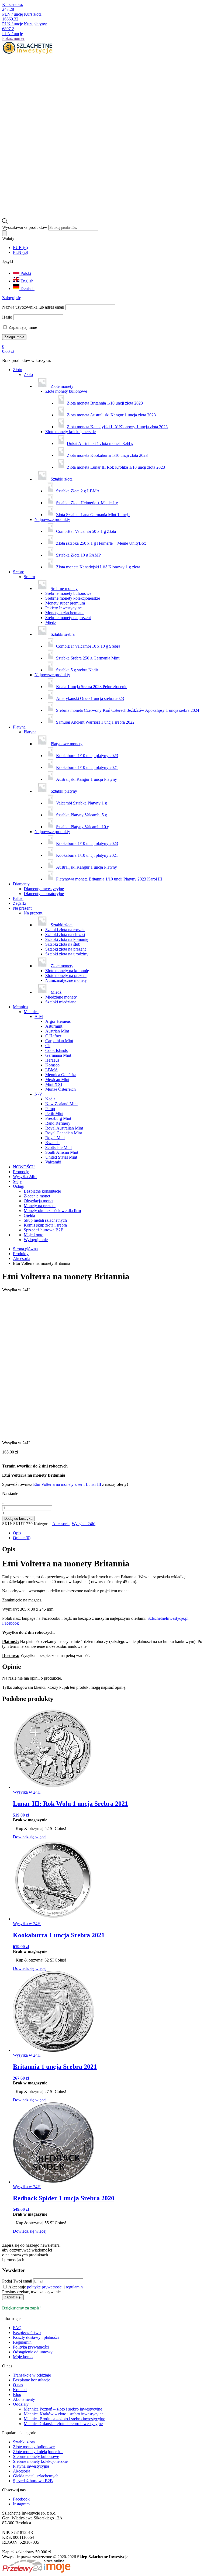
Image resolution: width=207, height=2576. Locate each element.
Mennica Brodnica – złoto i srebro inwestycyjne (64, 2419)
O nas (18, 2385)
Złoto (18, 370)
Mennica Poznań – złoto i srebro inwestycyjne (63, 2409)
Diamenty (21, 884)
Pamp (50, 1109)
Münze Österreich (61, 1089)
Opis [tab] (17, 1533)
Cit (48, 1046)
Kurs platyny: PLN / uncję (25, 29)
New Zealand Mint (61, 1104)
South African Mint (62, 1152)
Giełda (29, 1215)
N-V (38, 1094)
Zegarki (20, 903)
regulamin (74, 2287)
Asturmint (54, 1026)
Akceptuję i (45, 2287)
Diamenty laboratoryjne (44, 894)
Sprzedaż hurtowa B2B (44, 1230)
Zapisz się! (13, 2297)
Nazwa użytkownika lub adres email (33, 307)
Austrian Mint (57, 1031)
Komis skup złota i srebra (45, 1225)
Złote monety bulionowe (66, 391)
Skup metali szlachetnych (45, 1220)
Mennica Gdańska (61, 1075)
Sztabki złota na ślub (63, 944)
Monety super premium (65, 603)
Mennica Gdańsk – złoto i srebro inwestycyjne (63, 2424)
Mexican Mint (57, 1080)
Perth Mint (54, 1113)
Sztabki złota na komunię (67, 939)
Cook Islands (56, 1050)
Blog (17, 2394)
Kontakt (20, 2390)
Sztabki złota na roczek (65, 930)
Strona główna (25, 1249)
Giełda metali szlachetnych (36, 2476)
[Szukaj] (4, 233)
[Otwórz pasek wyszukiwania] (5, 222)
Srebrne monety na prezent (68, 618)
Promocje (21, 1172)
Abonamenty (24, 2399)
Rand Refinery (58, 1123)
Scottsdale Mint (58, 1147)
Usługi (19, 1186)
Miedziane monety (61, 997)
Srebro (19, 572)
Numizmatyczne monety (66, 980)
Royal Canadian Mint (64, 1133)
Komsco (52, 1065)
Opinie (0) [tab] (22, 1538)
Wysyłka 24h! (25, 1177)
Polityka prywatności (31, 2347)
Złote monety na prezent (66, 976)
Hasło (7, 317)
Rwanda (52, 1143)
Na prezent (22, 908)
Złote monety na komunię (67, 971)
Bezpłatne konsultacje (42, 1191)
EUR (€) (20, 248)
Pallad (18, 898)
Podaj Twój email (17, 2281)
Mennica (20, 1007)
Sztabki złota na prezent (65, 949)
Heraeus (52, 1060)
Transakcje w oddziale (32, 2375)
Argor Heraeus (58, 1021)
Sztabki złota (24, 2442)
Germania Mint (58, 1055)
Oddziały (21, 2404)
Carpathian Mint (59, 1041)
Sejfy (17, 1181)
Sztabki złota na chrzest (65, 935)
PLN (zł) (20, 252)
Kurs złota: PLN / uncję (22, 19)
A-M (39, 1016)
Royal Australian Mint (64, 1128)
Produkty (21, 1254)
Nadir (50, 1099)
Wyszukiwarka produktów (25, 227)
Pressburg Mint (58, 1118)
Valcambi (53, 1162)
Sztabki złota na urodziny (67, 954)
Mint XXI (54, 1084)
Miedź (51, 622)
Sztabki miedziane (61, 1002)
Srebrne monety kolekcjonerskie (73, 598)
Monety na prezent (40, 1206)
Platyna (19, 727)
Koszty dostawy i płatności (36, 2337)
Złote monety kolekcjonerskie (70, 432)
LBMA (52, 1070)
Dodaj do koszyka (18, 1519)
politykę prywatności (45, 2287)
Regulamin (22, 2342)
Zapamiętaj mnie (22, 327)
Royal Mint (55, 1138)
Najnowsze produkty (52, 519)
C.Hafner (53, 1036)
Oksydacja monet (39, 1201)
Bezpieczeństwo (27, 2332)
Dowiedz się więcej (30, 1837)
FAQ (17, 2328)
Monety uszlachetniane (65, 613)
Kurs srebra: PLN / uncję (13, 9)
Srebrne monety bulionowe (68, 593)
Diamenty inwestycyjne (44, 889)
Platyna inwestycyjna (31, 2466)
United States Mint (61, 1157)
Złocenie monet (37, 1196)
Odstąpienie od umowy (33, 2352)
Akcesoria (22, 1258)
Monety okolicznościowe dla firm (52, 1211)
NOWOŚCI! (24, 1167)
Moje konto (23, 2357)
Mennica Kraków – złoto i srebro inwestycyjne (64, 2414)
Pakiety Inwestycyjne (63, 608)
